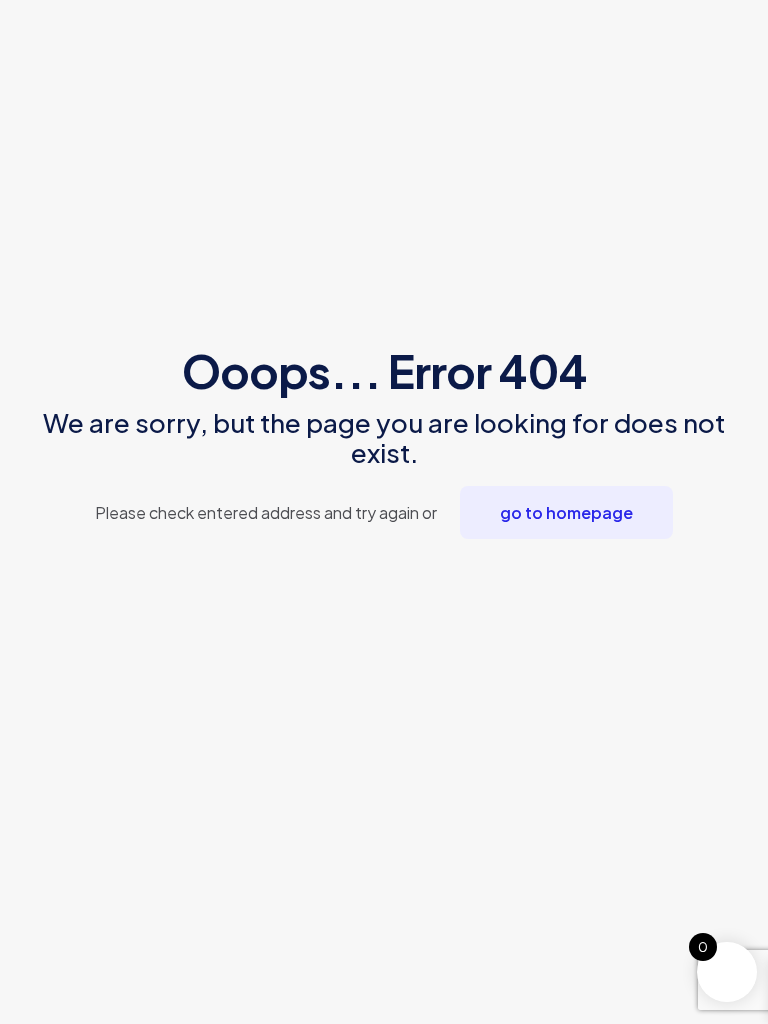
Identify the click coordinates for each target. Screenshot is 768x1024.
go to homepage (566, 512)
